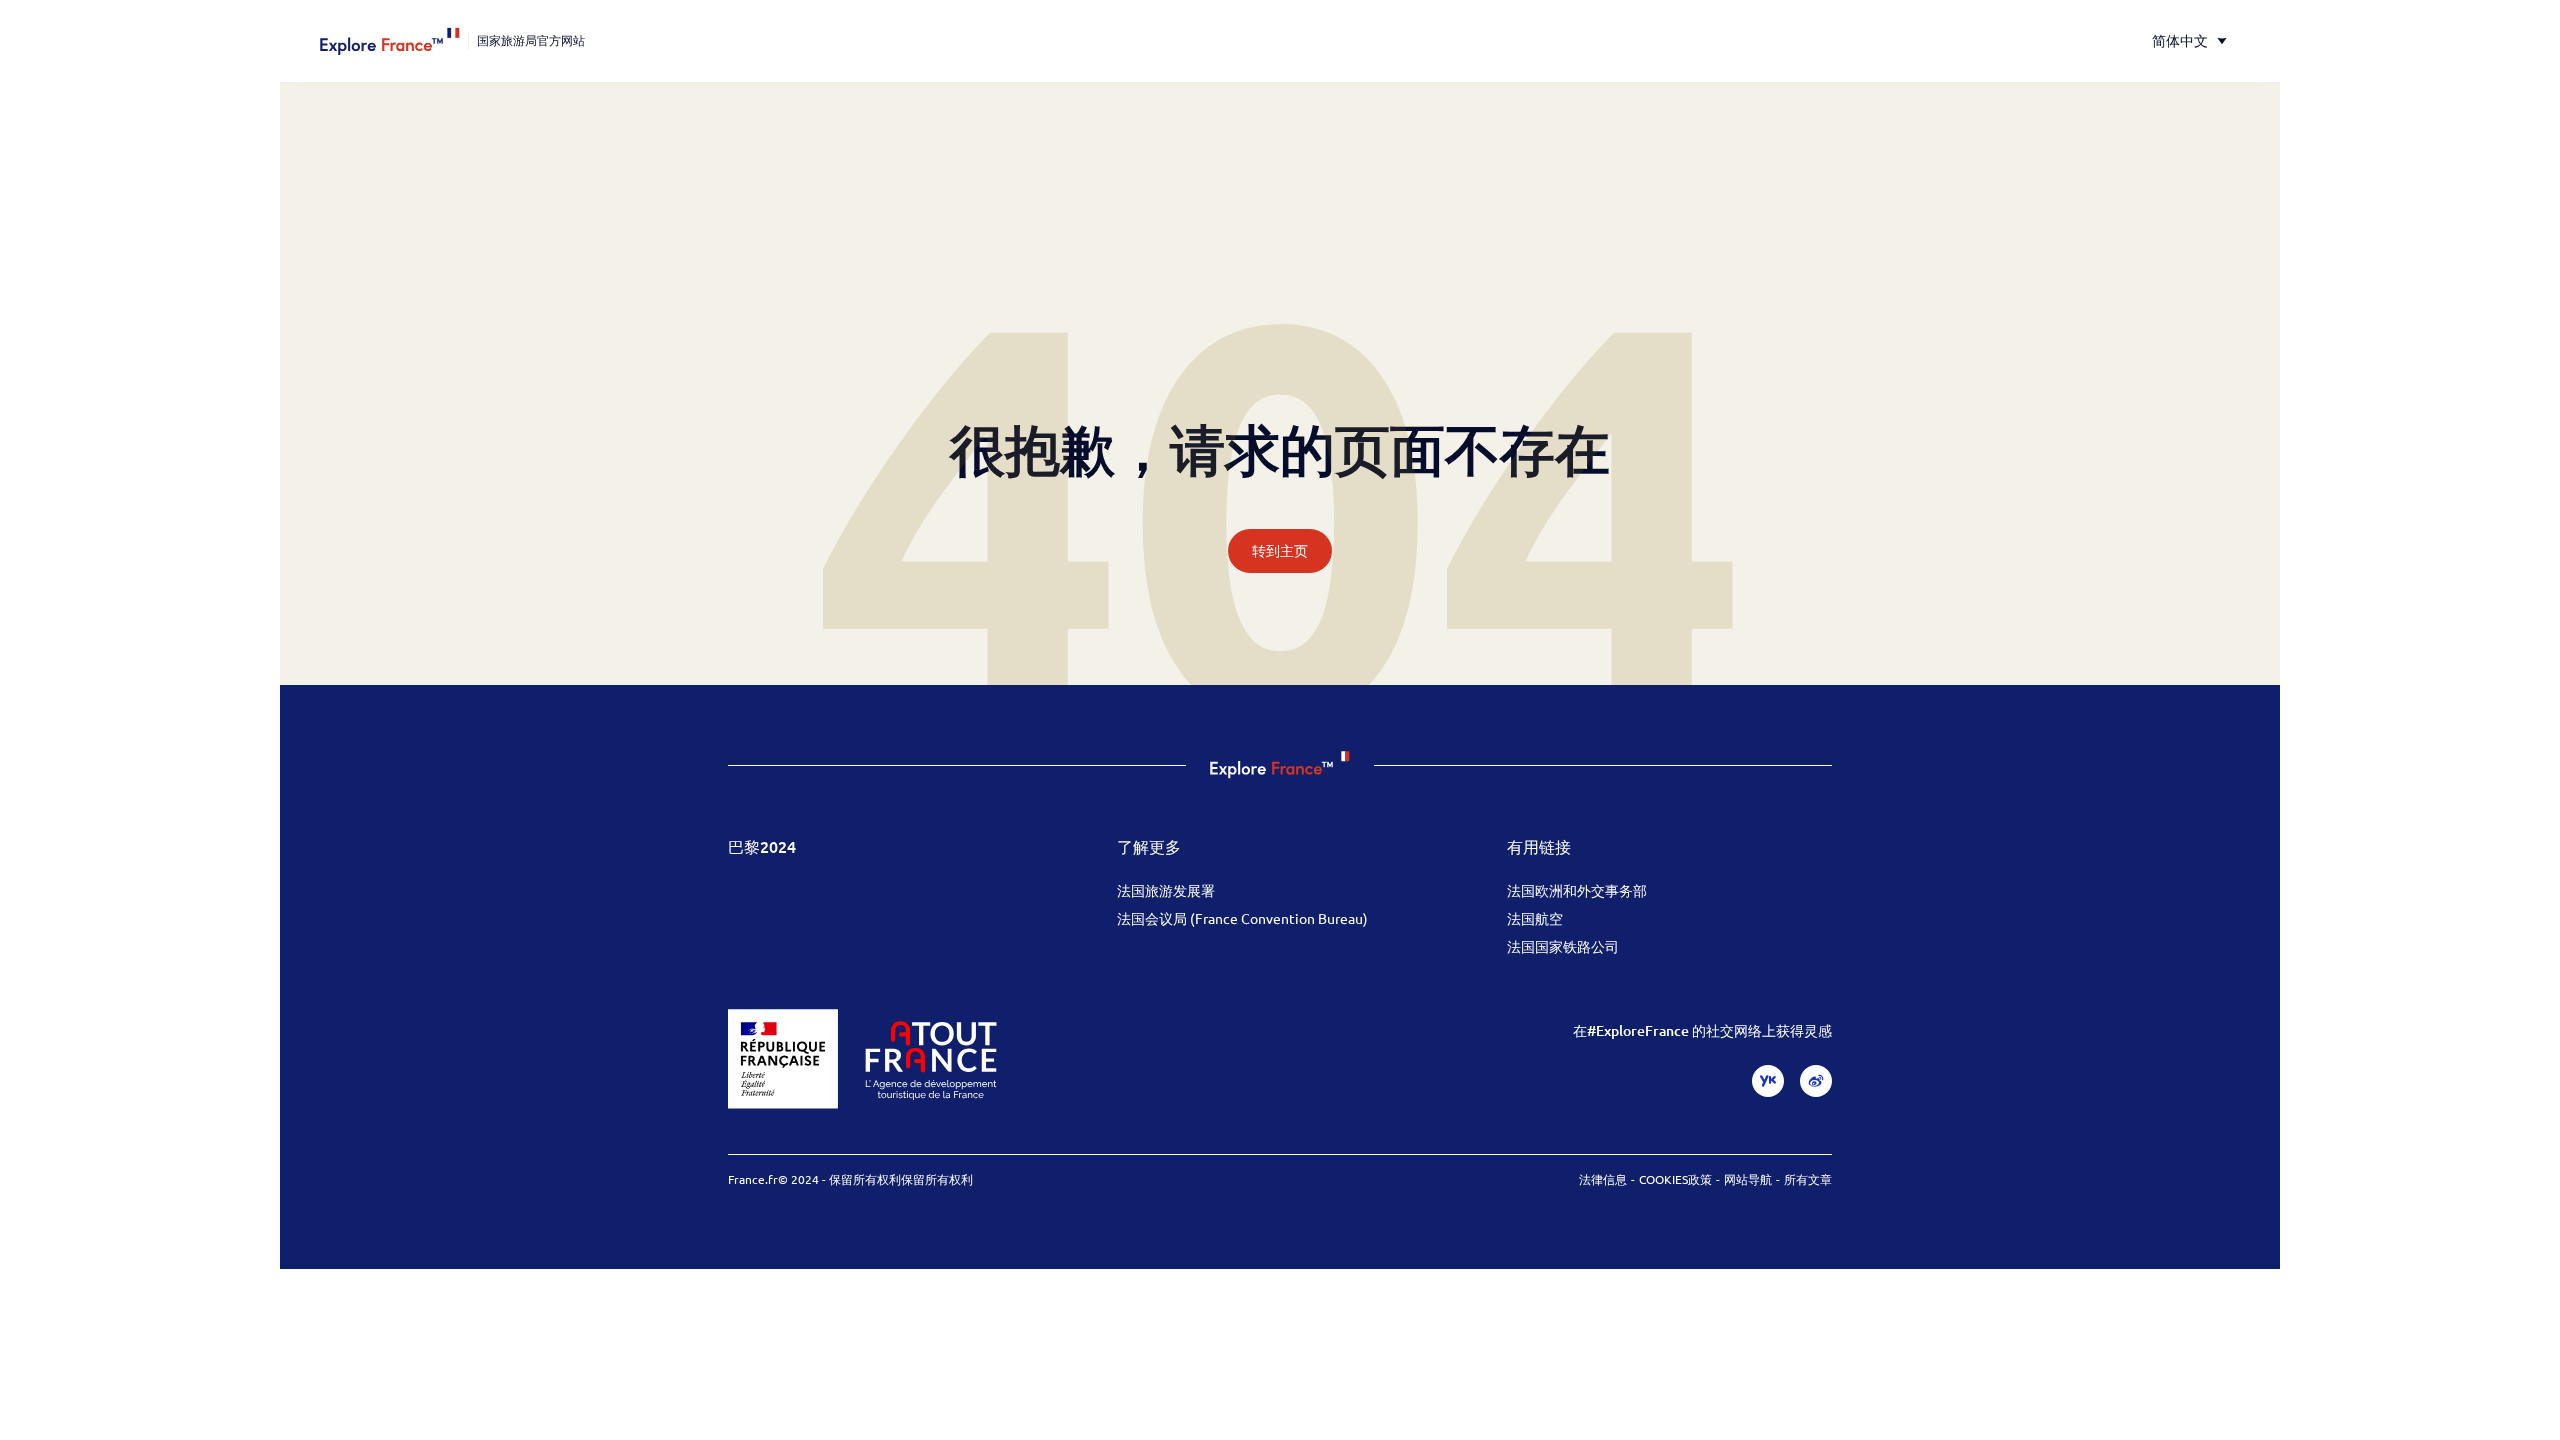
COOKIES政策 (1675, 1179)
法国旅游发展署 (1166, 890)
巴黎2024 (762, 846)
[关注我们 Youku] (1768, 1081)
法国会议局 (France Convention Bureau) (1242, 918)
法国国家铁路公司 (1563, 946)
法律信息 (1603, 1179)
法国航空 (1535, 918)
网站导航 (1748, 1179)
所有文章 (1808, 1179)
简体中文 (2180, 40)
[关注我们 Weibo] (1816, 1081)
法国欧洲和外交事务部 (1577, 890)
